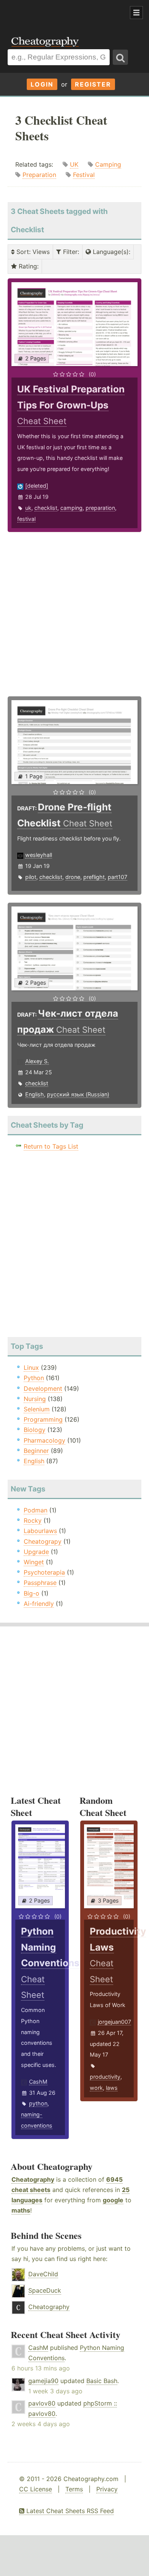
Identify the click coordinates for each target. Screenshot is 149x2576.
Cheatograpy (43, 1541)
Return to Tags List (51, 1146)
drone (73, 877)
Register (93, 84)
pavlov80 (42, 2403)
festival (26, 519)
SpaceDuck (45, 2290)
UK (74, 164)
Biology (35, 1430)
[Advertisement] (61, 13)
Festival (84, 175)
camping (71, 508)
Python (34, 1378)
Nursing (35, 1399)
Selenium (37, 1409)
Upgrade (36, 1552)
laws (112, 2088)
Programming (43, 1419)
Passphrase (40, 1583)
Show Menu (136, 13)
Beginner (36, 1451)
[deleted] (37, 486)
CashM (38, 2082)
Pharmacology (45, 1440)
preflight (94, 877)
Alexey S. (37, 1061)
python (38, 2103)
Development (43, 1388)
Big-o (32, 1593)
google (113, 2200)
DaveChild (43, 2274)
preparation (100, 508)
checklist (46, 508)
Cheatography (33, 2179)
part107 (117, 877)
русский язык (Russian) (78, 1094)
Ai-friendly (39, 1604)
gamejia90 (43, 2381)
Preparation (39, 175)
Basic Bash (102, 2381)
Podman (36, 1510)
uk (28, 508)
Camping (108, 164)
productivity (105, 2077)
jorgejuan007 (114, 2022)
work (96, 2088)
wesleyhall (39, 855)
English (35, 1094)
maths (21, 2210)
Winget (34, 1562)
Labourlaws (40, 1531)
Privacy (107, 2489)
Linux (31, 1368)
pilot (31, 877)
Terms (74, 2489)
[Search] (120, 57)
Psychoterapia (44, 1572)
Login (42, 84)
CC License (36, 2489)
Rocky (33, 1520)
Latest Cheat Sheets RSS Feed (69, 2511)
